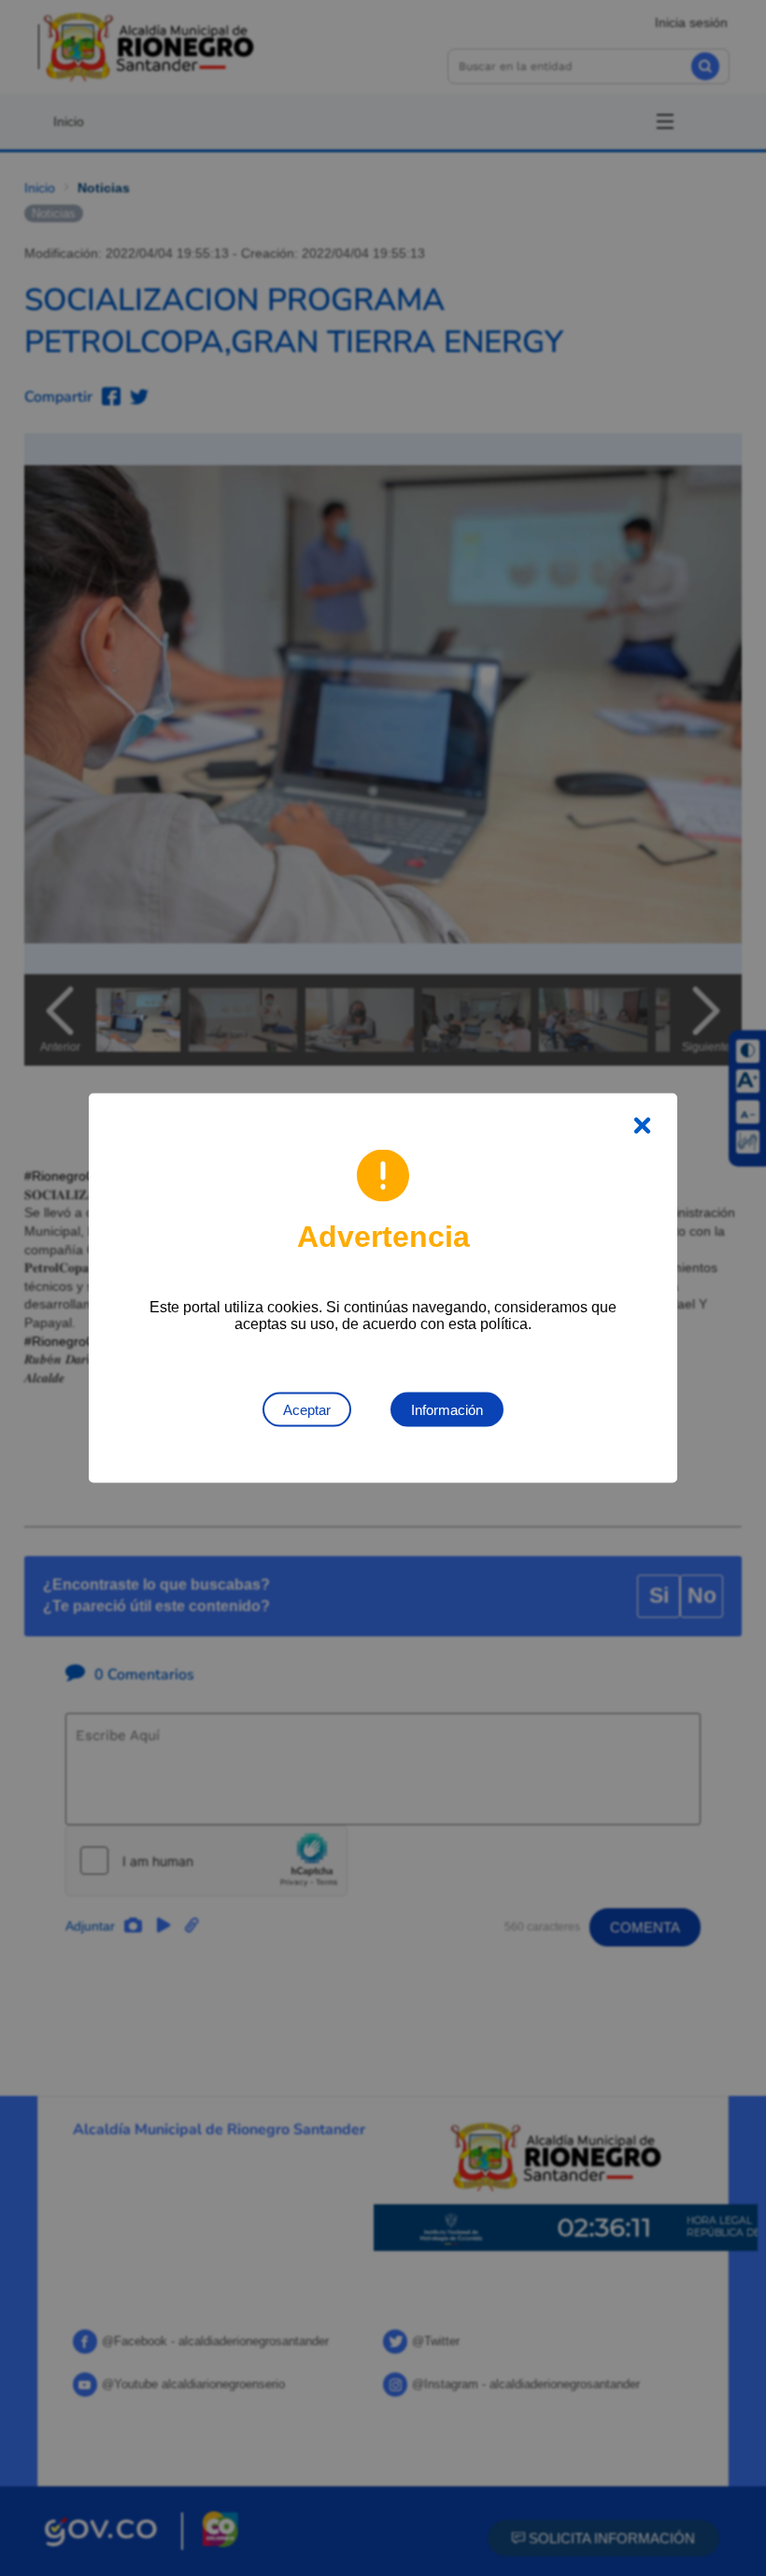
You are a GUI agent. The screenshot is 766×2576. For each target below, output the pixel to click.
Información (447, 1410)
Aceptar (307, 1410)
